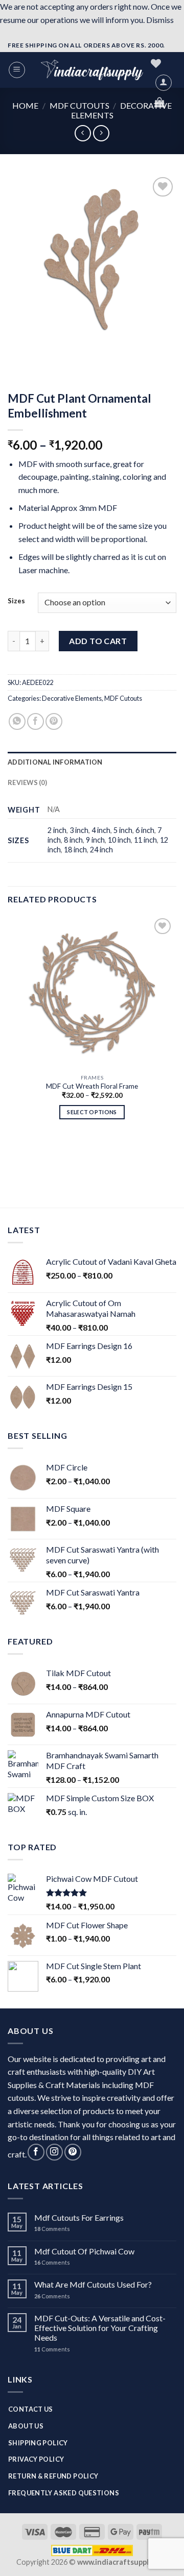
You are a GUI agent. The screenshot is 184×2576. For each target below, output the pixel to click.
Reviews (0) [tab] (27, 782)
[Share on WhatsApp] (17, 721)
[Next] (46, 353)
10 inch (119, 840)
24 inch (101, 850)
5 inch (123, 830)
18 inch (75, 850)
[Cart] (159, 102)
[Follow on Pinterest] (73, 2152)
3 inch (79, 830)
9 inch (95, 840)
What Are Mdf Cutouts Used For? (93, 2284)
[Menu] (17, 70)
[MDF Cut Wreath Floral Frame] (92, 992)
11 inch (145, 840)
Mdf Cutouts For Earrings (79, 2217)
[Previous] (18, 353)
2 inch (57, 830)
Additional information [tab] (55, 762)
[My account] (164, 83)
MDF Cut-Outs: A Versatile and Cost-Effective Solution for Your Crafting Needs (100, 2328)
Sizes (16, 601)
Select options (92, 1112)
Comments (52, 2229)
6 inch (145, 830)
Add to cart (98, 641)
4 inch (101, 830)
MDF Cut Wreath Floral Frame (92, 1086)
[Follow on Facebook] (36, 2152)
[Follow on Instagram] (54, 2152)
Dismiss (160, 20)
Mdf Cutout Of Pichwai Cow (84, 2251)
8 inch (73, 840)
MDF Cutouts (79, 105)
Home (25, 105)
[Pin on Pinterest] (54, 721)
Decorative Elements (72, 698)
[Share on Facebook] (36, 721)
